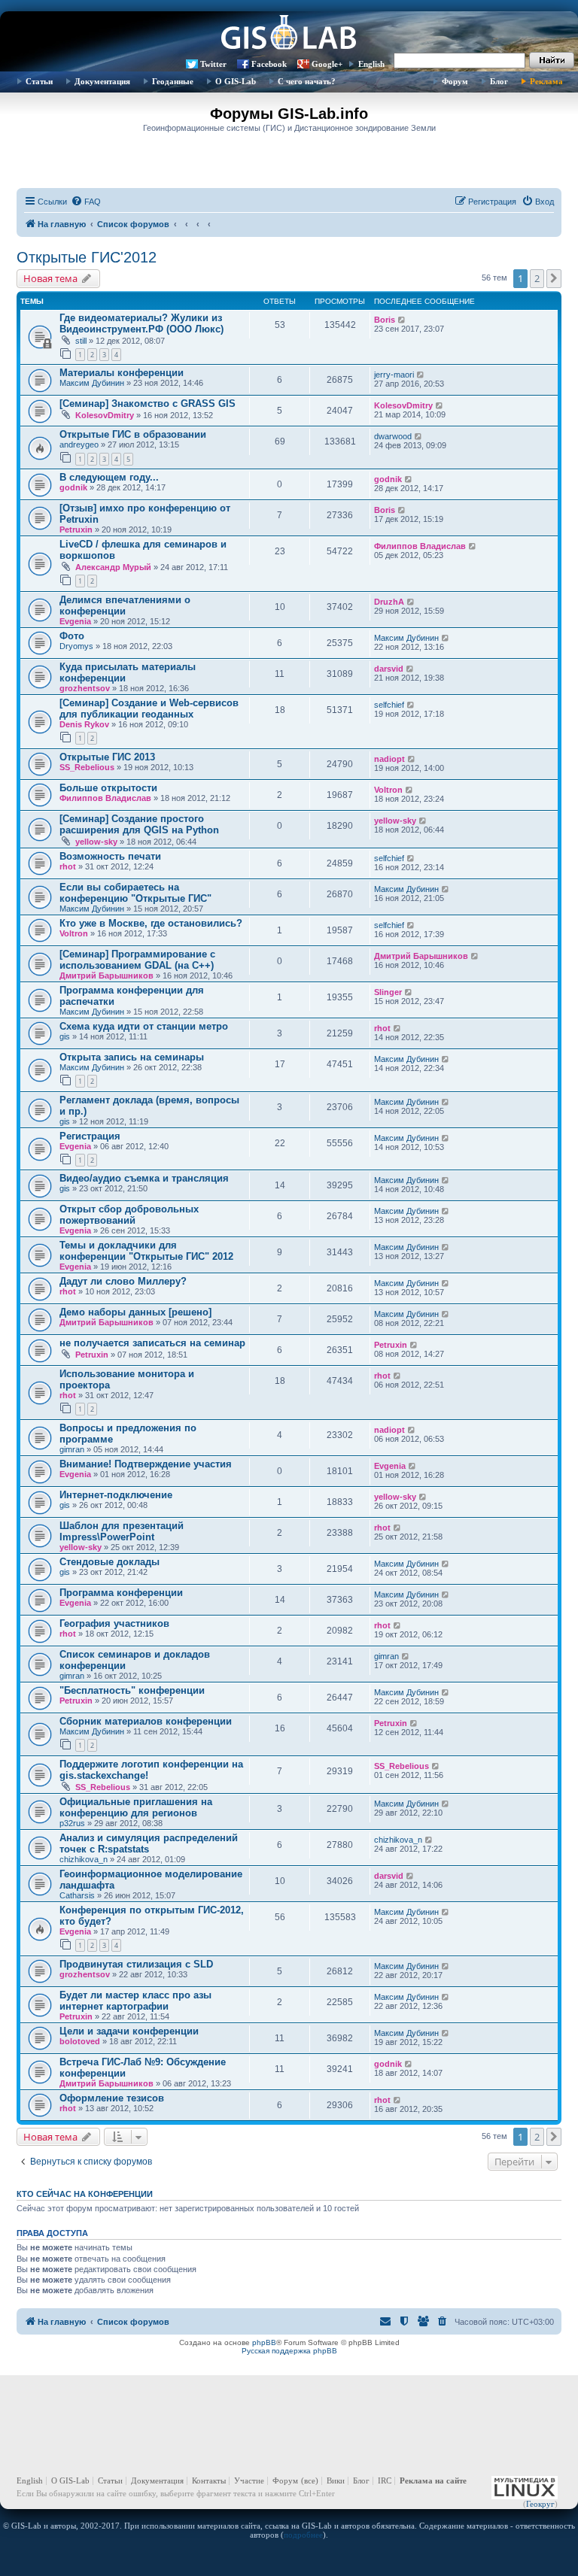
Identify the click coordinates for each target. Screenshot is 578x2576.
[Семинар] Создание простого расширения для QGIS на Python (139, 824)
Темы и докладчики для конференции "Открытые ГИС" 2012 (146, 1251)
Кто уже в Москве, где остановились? (151, 923)
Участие (249, 2480)
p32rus (72, 1823)
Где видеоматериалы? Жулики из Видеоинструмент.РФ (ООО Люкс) (141, 323)
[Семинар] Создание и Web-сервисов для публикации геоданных (149, 708)
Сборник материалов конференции (146, 1721)
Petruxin (76, 529)
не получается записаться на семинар (152, 1343)
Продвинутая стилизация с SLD (136, 1964)
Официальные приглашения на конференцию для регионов (136, 1807)
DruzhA (389, 602)
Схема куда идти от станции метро (144, 1026)
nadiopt (389, 759)
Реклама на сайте (433, 2480)
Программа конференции (121, 1593)
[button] (554, 278)
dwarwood (393, 436)
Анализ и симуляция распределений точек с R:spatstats (149, 1843)
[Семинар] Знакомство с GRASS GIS (148, 404)
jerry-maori (394, 375)
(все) (310, 2480)
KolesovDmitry (105, 415)
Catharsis (77, 1895)
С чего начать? (307, 81)
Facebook (269, 64)
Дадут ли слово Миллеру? (123, 1281)
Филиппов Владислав (420, 546)
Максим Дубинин (92, 383)
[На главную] (289, 34)
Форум (455, 81)
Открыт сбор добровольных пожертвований (129, 1215)
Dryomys (76, 646)
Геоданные (173, 81)
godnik (73, 487)
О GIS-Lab (236, 81)
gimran (72, 1449)
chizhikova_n (84, 1859)
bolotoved (80, 2041)
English (371, 64)
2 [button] (537, 278)
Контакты (209, 2480)
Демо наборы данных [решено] (135, 1312)
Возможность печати (110, 856)
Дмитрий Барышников (106, 975)
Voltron (388, 790)
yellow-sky (96, 842)
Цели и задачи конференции (129, 2031)
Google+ (327, 64)
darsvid (389, 669)
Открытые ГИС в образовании (133, 434)
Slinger (388, 992)
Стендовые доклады (110, 1562)
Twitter (213, 64)
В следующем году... (109, 477)
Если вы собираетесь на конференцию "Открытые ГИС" (135, 893)
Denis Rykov (84, 724)
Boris (385, 320)
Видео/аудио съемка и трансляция (144, 1178)
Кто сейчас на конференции (85, 2194)
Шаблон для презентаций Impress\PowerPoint (122, 1531)
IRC (385, 2480)
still (81, 341)
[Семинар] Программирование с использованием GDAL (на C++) (137, 960)
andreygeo (79, 445)
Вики (336, 2480)
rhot (68, 866)
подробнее (303, 2535)
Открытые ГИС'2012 (87, 257)
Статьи (39, 81)
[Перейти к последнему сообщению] (402, 320)
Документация (102, 81)
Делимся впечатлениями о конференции (125, 605)
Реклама (546, 81)
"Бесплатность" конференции (132, 1690)
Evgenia (75, 621)
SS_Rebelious (87, 767)
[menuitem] (86, 202)
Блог (499, 81)
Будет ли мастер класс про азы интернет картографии (135, 2001)
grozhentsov (85, 688)
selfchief (389, 705)
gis (65, 1036)
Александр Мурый (113, 567)
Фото (72, 636)
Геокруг (540, 2504)
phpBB (264, 2342)
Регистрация (90, 1136)
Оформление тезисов (112, 2098)
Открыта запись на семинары (132, 1057)
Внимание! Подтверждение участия (146, 1464)
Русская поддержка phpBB (289, 2351)
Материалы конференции (122, 373)
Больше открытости (108, 788)
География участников (114, 1623)
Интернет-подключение (116, 1495)
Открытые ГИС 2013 (107, 757)
